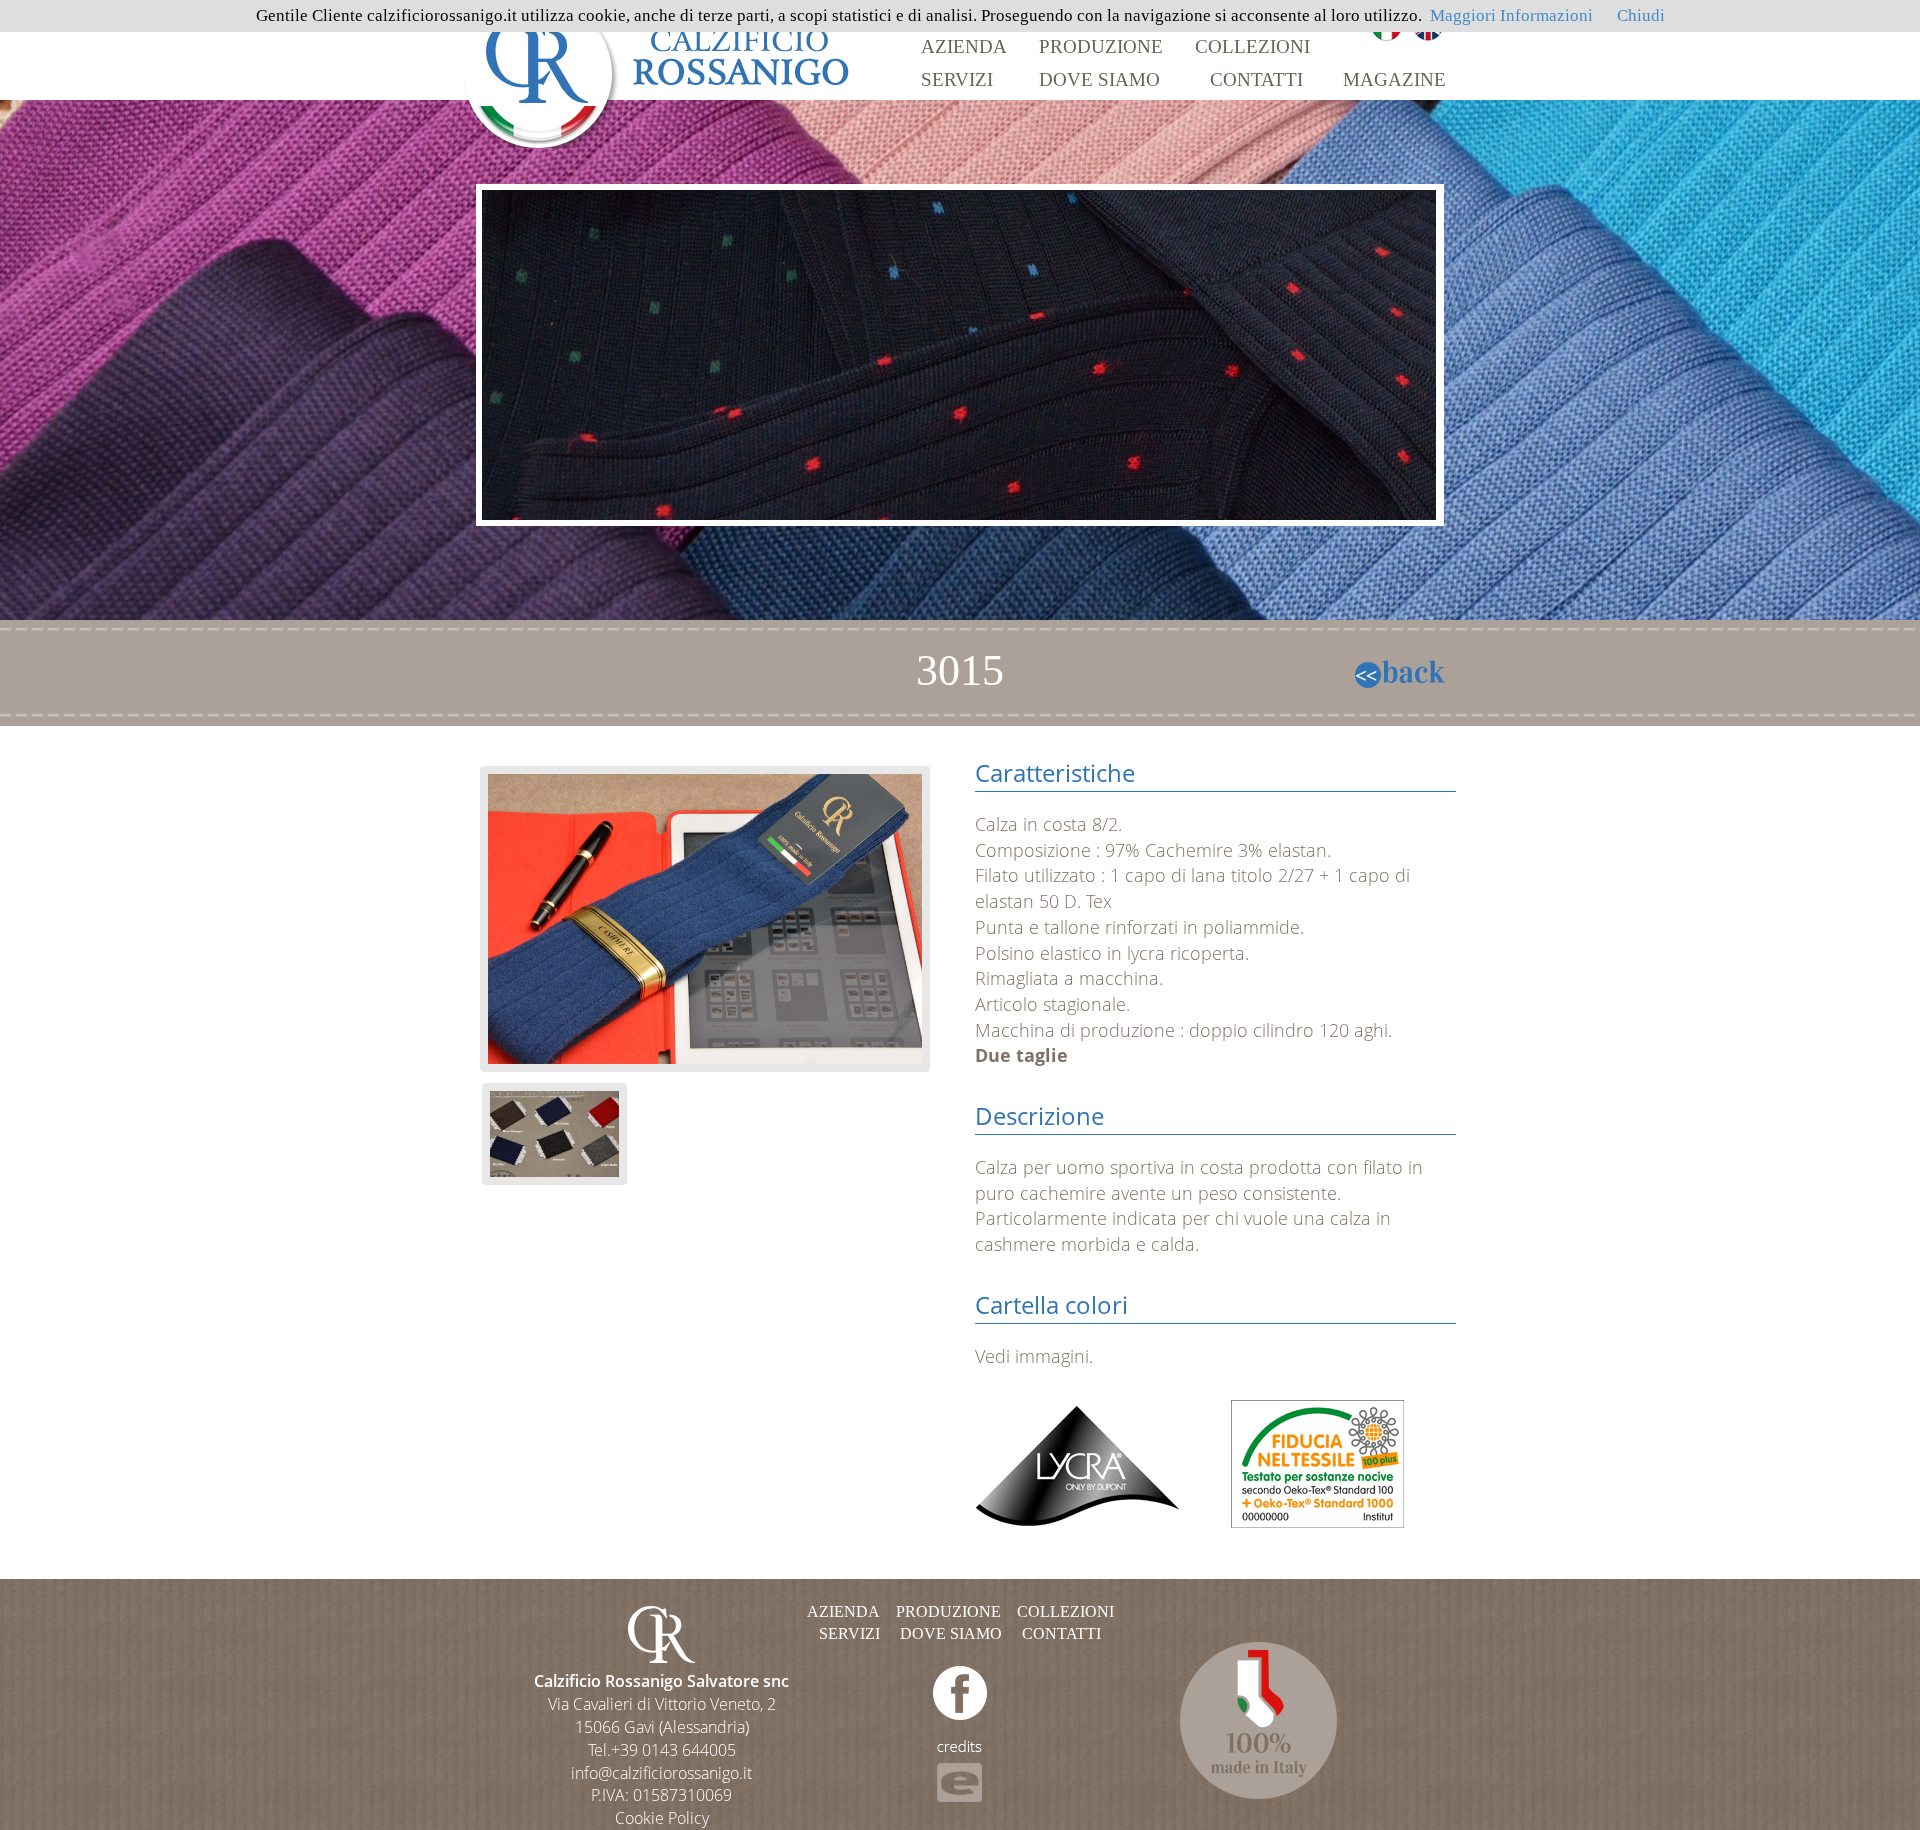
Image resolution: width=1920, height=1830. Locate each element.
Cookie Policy (662, 1818)
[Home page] (657, 72)
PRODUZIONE (1101, 46)
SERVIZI (957, 79)
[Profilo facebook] (960, 1691)
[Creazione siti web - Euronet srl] (959, 1769)
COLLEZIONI (1252, 46)
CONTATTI (1256, 79)
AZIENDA (964, 46)
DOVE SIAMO (1099, 79)
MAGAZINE (1394, 79)
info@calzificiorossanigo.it (661, 1773)
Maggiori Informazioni (1511, 15)
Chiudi (1641, 15)
